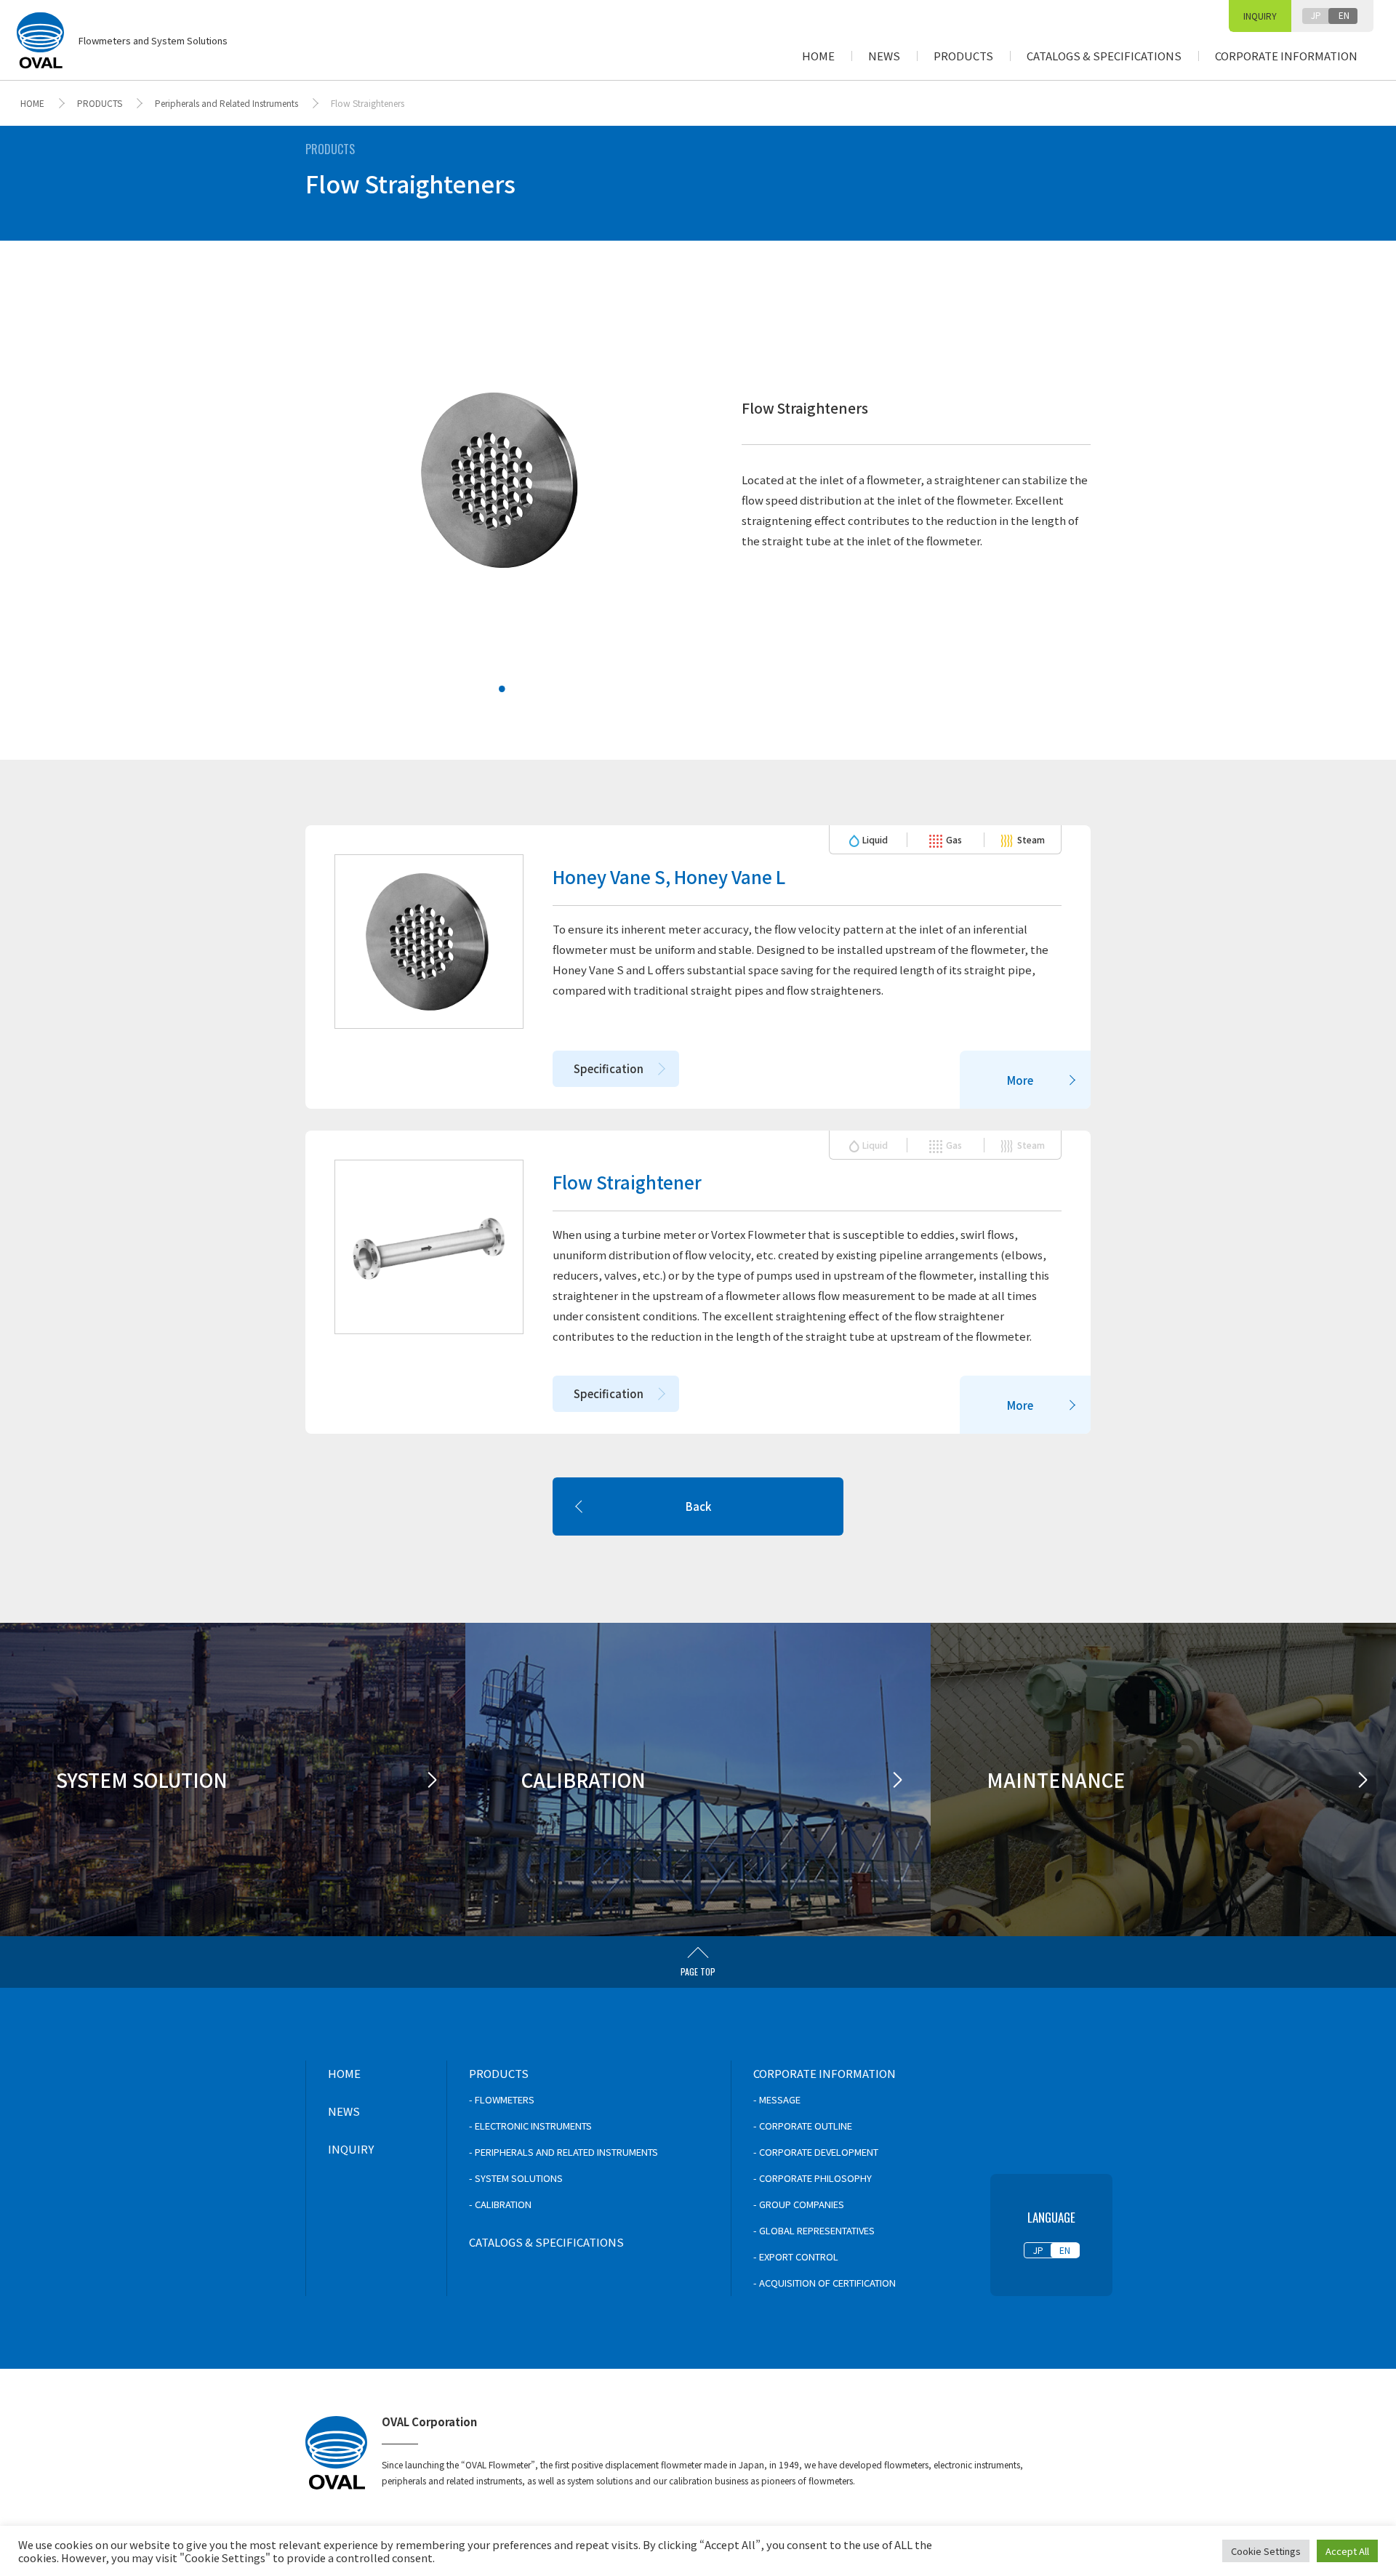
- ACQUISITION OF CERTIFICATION (825, 2283)
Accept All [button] (1347, 2551)
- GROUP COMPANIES (799, 2204)
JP (1316, 15)
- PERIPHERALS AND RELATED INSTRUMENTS (563, 2152)
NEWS (884, 56)
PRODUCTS (963, 56)
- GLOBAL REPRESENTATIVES (814, 2230)
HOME (818, 56)
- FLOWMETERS (502, 2099)
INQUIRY (1260, 16)
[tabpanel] (502, 480)
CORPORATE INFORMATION (1286, 56)
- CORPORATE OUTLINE (803, 2126)
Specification (609, 1068)
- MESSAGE (777, 2099)
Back (698, 1506)
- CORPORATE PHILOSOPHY (813, 2178)
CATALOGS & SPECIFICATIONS (1104, 56)
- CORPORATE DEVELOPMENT (816, 2152)
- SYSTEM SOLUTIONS (516, 2178)
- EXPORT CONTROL (796, 2256)
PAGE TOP (698, 1971)
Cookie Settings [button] (1266, 2551)
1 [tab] (492, 679)
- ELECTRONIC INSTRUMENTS (530, 2126)
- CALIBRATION (500, 2204)
